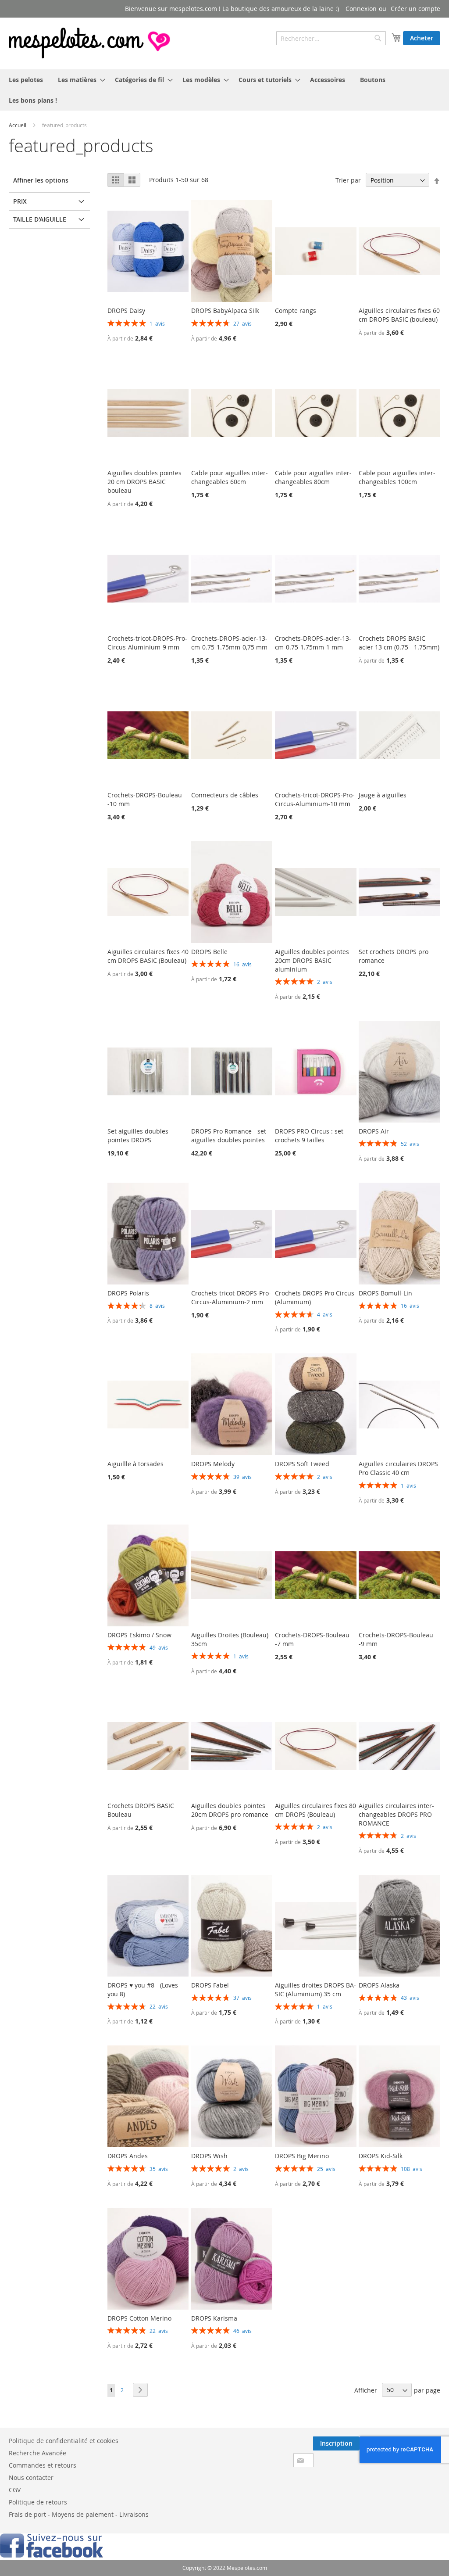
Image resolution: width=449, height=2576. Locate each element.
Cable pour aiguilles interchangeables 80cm (313, 477)
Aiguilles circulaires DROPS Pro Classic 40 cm (398, 1468)
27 (242, 323)
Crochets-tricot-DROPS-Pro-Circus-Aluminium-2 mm (231, 1297)
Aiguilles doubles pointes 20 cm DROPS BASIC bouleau (144, 482)
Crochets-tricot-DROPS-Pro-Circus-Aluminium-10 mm (315, 799)
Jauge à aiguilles (383, 795)
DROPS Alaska (379, 1985)
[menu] (224, 90)
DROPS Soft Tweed (302, 1464)
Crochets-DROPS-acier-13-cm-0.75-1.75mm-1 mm (313, 643)
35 (159, 2169)
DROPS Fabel (210, 1985)
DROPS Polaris (128, 1293)
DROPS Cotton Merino (139, 2318)
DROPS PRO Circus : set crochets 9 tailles (309, 1136)
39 (242, 1477)
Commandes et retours (43, 2465)
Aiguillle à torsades (135, 1464)
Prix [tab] (20, 201)
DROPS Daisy (126, 310)
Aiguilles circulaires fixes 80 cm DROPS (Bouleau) (315, 1810)
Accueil (18, 125)
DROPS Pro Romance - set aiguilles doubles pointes (229, 1136)
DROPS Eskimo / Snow (139, 1635)
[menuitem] (26, 80)
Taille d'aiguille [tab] (40, 219)
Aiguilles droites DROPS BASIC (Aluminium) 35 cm (315, 1989)
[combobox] (331, 38)
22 (159, 2006)
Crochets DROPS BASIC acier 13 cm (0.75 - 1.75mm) (399, 643)
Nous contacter (31, 2477)
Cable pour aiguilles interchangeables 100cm (397, 477)
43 (410, 1998)
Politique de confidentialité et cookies (64, 2441)
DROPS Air (374, 1131)
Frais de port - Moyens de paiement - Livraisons (79, 2514)
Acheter (422, 38)
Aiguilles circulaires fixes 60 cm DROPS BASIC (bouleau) (399, 315)
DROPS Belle (209, 952)
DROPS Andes (128, 2156)
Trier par (348, 180)
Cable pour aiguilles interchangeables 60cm (230, 477)
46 (242, 2331)
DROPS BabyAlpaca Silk (225, 310)
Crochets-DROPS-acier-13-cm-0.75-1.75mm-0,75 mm (229, 643)
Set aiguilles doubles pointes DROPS (138, 1136)
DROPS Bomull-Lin (385, 1293)
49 (159, 1647)
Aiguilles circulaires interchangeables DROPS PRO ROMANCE (396, 1814)
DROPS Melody (213, 1464)
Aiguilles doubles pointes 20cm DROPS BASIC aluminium (312, 960)
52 (410, 1144)
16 (242, 964)
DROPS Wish (209, 2156)
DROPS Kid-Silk (381, 2156)
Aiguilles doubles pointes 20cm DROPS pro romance (230, 1810)
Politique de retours (38, 2502)
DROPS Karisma (214, 2318)
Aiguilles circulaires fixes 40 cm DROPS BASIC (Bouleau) (148, 956)
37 (242, 1998)
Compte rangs (296, 310)
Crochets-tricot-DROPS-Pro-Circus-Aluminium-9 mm (147, 643)
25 (326, 2169)
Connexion (361, 9)
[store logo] (90, 43)
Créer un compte (415, 9)
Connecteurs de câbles (225, 795)
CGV (15, 2490)
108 (412, 2169)
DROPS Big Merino (302, 2156)
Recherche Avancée (37, 2453)
